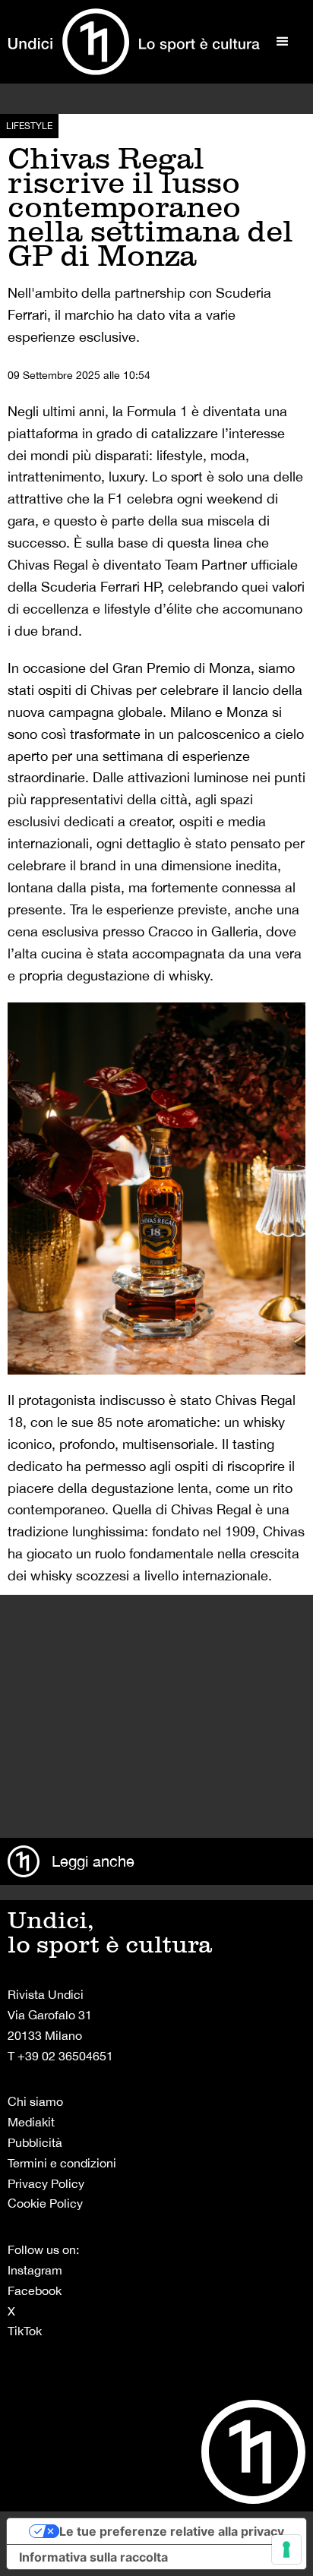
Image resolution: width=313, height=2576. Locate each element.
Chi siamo (35, 2101)
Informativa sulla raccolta (93, 2557)
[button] (283, 42)
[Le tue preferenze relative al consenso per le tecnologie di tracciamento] (286, 2549)
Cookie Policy (45, 2203)
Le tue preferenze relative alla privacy (172, 2531)
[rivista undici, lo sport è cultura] (134, 42)
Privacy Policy (46, 2183)
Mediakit (31, 2122)
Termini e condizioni (62, 2163)
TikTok (25, 2331)
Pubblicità (35, 2142)
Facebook (35, 2290)
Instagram (35, 2270)
